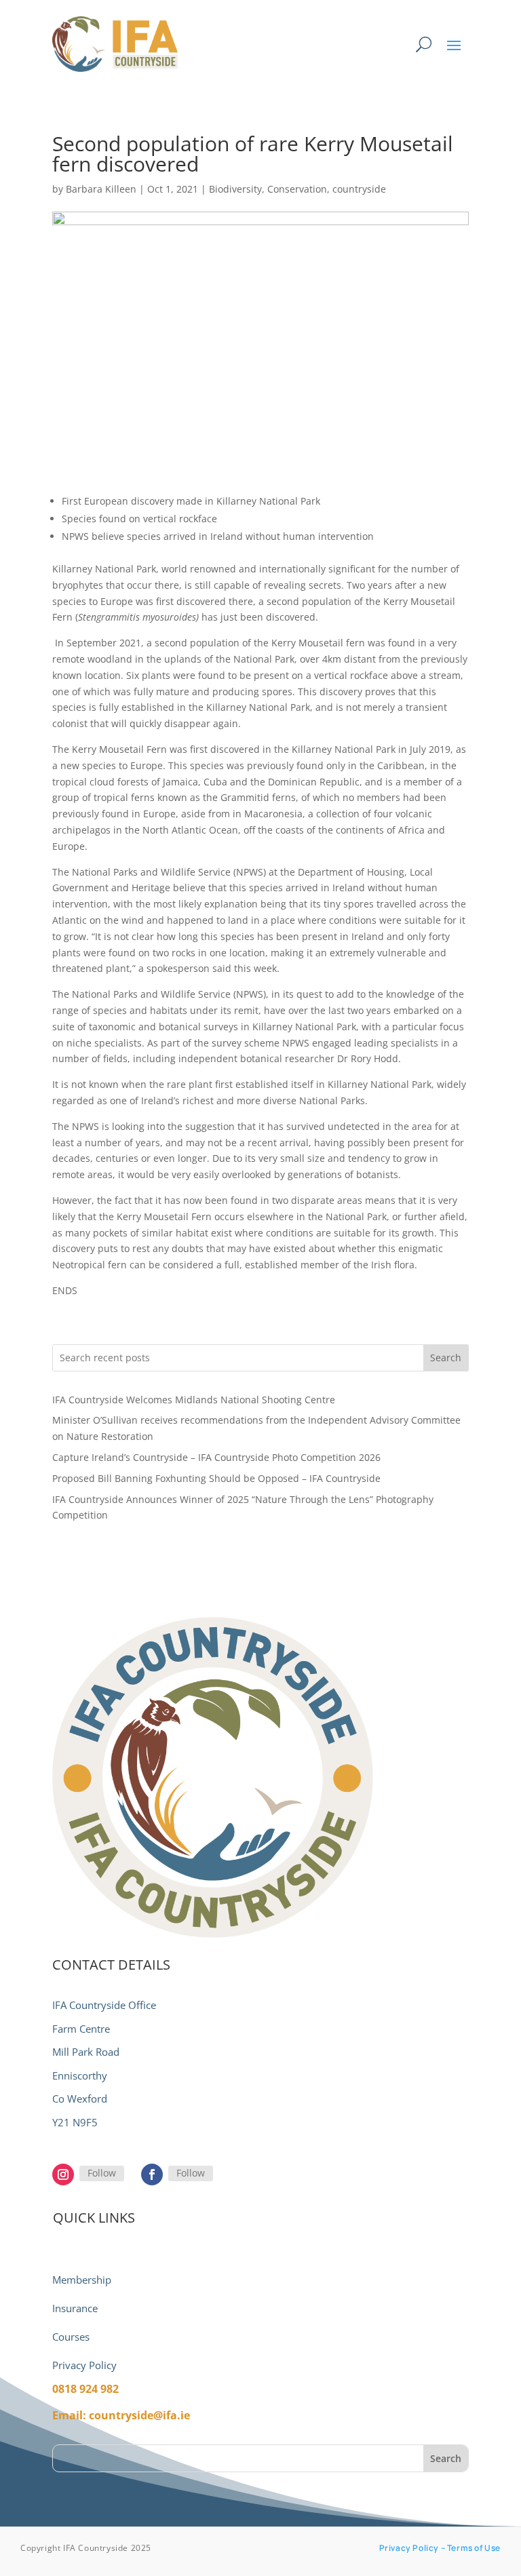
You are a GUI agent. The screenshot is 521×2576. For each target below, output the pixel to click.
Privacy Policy (84, 2365)
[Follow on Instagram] (63, 2174)
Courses (71, 2337)
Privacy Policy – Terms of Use (440, 2548)
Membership (82, 2280)
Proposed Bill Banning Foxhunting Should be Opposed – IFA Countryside (216, 1478)
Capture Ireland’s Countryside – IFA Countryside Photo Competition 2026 (216, 1457)
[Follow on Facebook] (152, 2174)
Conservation (297, 189)
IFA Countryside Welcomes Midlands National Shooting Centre (194, 1400)
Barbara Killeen (101, 189)
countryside (359, 189)
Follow (102, 2173)
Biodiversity (235, 189)
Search (446, 1358)
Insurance (75, 2308)
